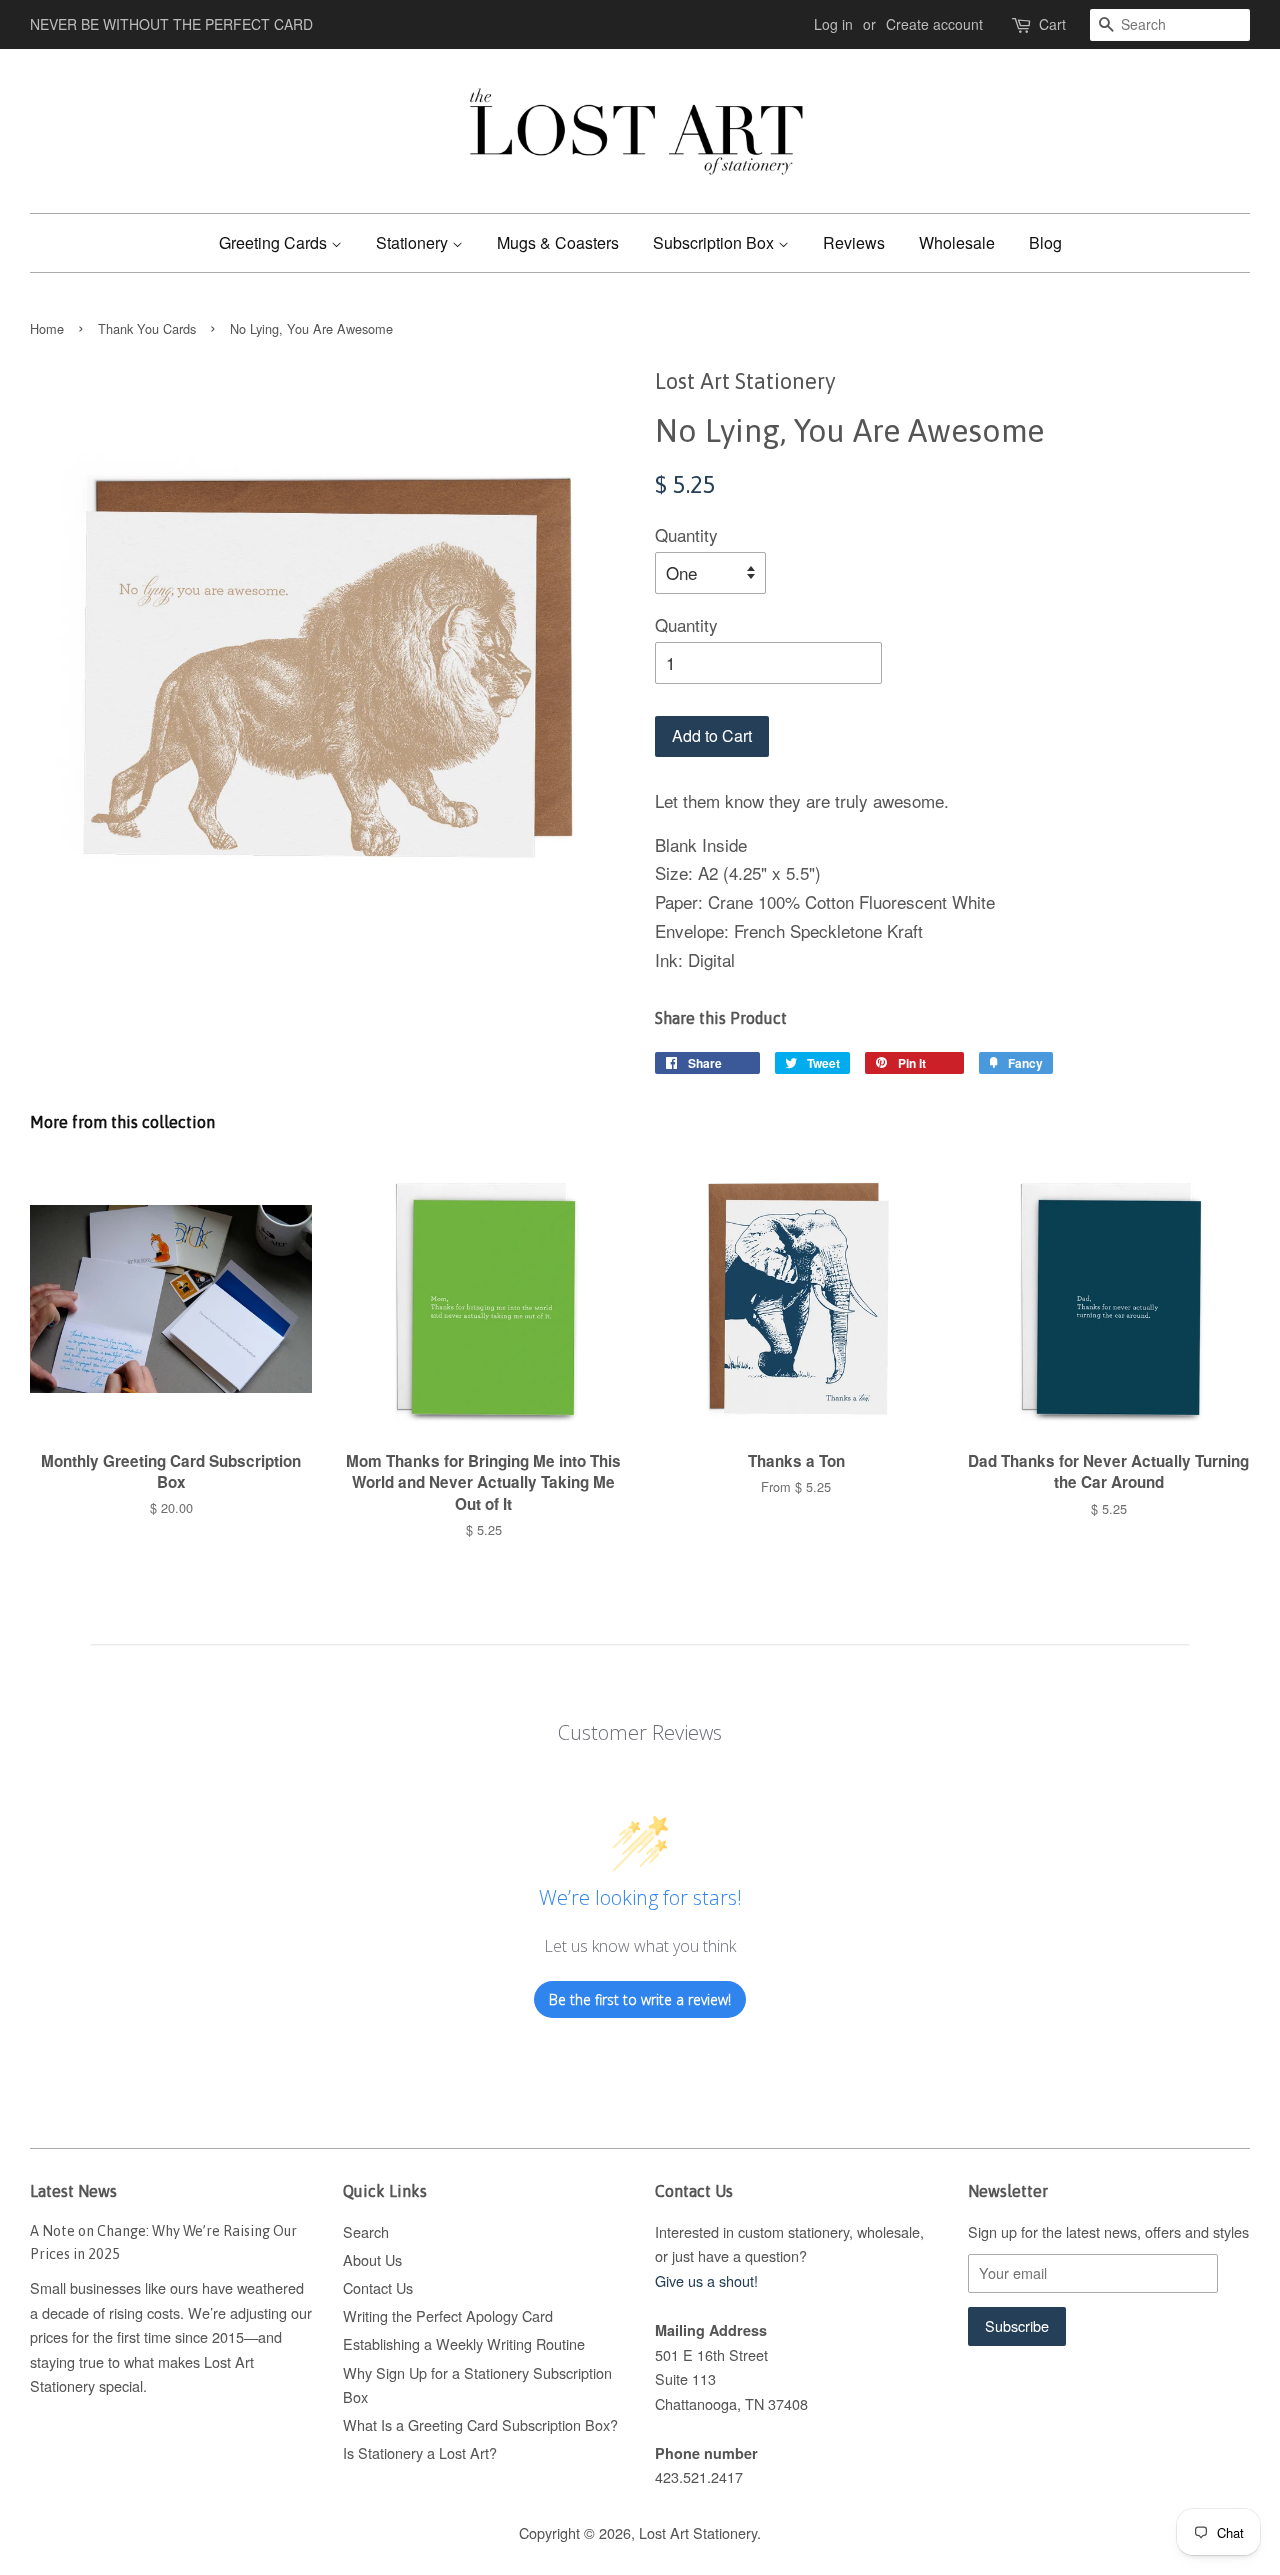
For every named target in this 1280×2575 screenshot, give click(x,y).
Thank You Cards (147, 328)
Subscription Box (715, 242)
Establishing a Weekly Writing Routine (464, 2343)
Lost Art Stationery (698, 2532)
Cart (1052, 24)
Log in (833, 24)
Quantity (686, 534)
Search (366, 2231)
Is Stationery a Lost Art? (420, 2452)
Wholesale (957, 242)
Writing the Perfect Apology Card (448, 2315)
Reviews (854, 242)
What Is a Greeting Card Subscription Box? (480, 2424)
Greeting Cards (275, 242)
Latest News (73, 2191)
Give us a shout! (706, 2280)
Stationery (414, 242)
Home (47, 328)
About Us (372, 2259)
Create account (934, 24)
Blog (1045, 242)
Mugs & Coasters (558, 242)
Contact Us (378, 2287)
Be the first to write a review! (640, 1999)
